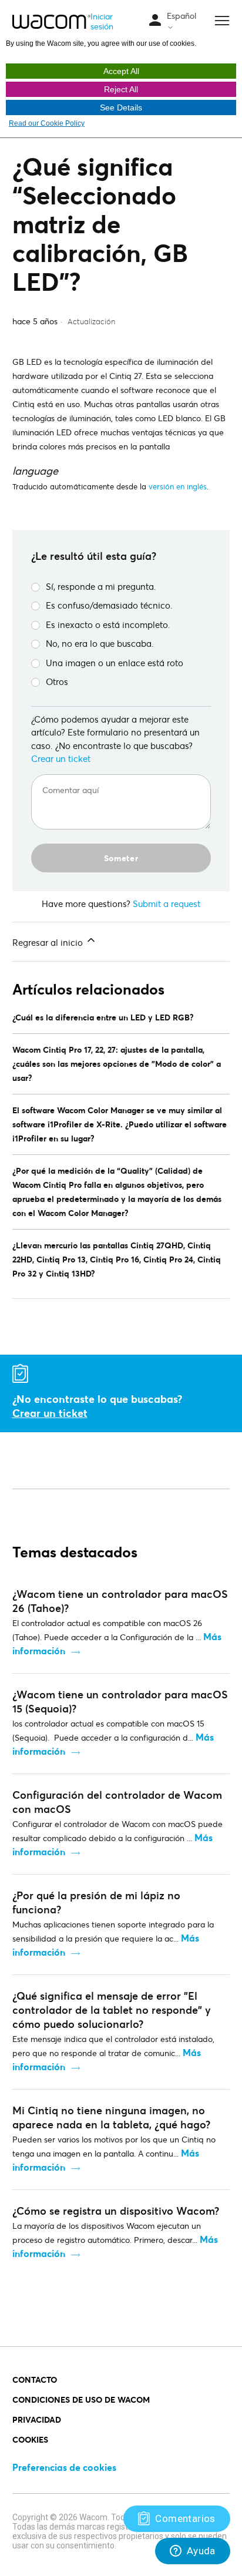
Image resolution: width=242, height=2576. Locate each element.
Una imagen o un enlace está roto (115, 663)
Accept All (121, 71)
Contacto (35, 2379)
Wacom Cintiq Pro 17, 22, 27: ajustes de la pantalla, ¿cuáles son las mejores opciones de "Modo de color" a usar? (117, 1064)
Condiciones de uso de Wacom (81, 2399)
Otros (57, 681)
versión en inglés (178, 486)
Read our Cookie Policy (47, 123)
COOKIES (30, 2439)
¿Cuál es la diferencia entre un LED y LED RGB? (103, 1017)
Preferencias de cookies (64, 2467)
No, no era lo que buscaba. (100, 643)
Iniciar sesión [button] (102, 21)
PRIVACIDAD (37, 2419)
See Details (121, 108)
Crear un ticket (61, 758)
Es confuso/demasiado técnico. (109, 605)
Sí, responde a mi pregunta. (101, 586)
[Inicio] (52, 22)
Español (181, 16)
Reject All (121, 89)
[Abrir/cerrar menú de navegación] (155, 21)
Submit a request (167, 904)
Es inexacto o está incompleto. (108, 624)
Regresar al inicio (49, 942)
